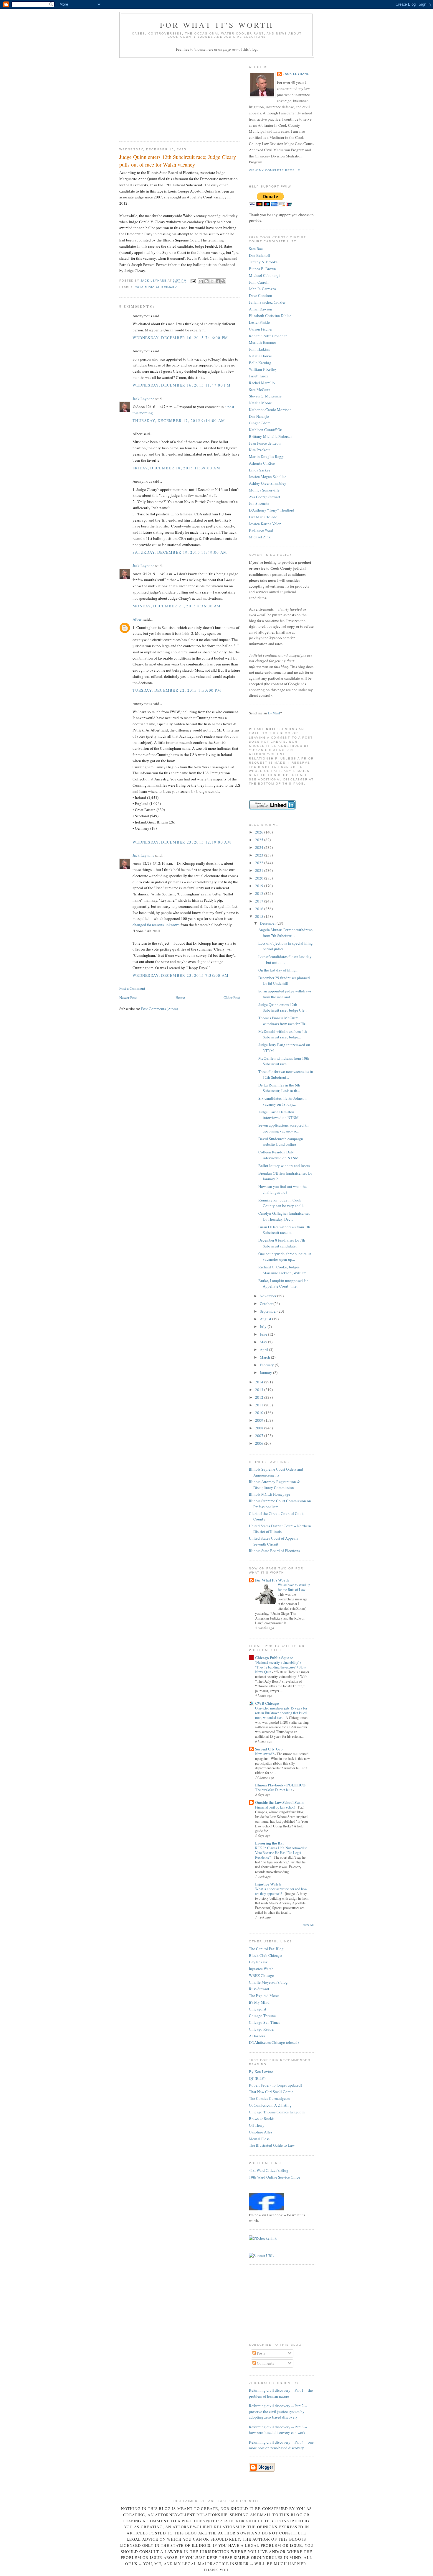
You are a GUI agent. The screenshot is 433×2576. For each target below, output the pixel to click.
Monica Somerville (264, 490)
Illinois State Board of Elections (274, 1551)
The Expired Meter (264, 1995)
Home (180, 997)
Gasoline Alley (261, 2132)
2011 (260, 1405)
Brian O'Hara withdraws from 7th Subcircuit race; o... (284, 1230)
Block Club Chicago (265, 1955)
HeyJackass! (259, 1962)
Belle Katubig (260, 363)
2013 (260, 1390)
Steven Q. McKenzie (265, 396)
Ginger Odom (260, 423)
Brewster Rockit (262, 2118)
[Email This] (201, 281)
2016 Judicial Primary (156, 287)
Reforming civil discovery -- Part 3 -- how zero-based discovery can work (278, 2430)
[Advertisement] (163, 98)
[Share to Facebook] (218, 281)
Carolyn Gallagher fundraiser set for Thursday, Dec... (284, 1216)
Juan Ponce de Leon (265, 443)
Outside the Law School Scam (279, 1802)
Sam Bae (256, 249)
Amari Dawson (261, 309)
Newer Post (128, 997)
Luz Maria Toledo (263, 517)
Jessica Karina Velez (265, 524)
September (269, 1311)
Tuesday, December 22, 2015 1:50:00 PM (177, 690)
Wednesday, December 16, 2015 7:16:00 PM (180, 338)
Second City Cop (269, 1749)
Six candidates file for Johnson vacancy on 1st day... (282, 1101)
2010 (260, 1413)
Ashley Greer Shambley (268, 483)
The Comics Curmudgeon (269, 2098)
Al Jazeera (257, 2036)
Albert (138, 619)
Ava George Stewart (265, 497)
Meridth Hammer (262, 342)
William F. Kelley (263, 369)
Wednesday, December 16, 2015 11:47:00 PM (182, 385)
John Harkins (259, 349)
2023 (260, 855)
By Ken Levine (261, 2072)
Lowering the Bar (270, 1843)
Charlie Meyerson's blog (268, 1982)
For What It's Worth (217, 25)
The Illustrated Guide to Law (272, 2145)
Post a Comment (132, 988)
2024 (260, 847)
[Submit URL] (261, 2256)
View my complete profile (275, 170)
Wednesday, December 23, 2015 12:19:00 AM (182, 842)
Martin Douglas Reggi (267, 456)
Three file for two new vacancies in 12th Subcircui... (286, 1074)
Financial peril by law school (276, 1807)
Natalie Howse (260, 356)
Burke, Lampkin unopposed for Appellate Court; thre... (283, 1283)
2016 (260, 909)
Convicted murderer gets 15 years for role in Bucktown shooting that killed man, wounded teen (281, 1713)
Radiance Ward (261, 530)
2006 (260, 1443)
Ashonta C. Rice (262, 463)
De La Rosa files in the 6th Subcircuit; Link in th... (279, 1088)
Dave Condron (261, 295)
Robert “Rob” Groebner (268, 336)
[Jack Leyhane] (267, 2209)
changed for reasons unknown (156, 925)
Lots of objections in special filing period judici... (286, 946)
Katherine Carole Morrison (270, 410)
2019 (260, 886)
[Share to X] (212, 281)
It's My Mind (259, 2002)
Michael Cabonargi (264, 275)
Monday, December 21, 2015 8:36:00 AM (177, 606)
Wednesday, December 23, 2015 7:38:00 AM (181, 975)
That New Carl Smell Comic (271, 2092)
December (268, 923)
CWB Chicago (267, 1703)
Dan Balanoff (260, 255)
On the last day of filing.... (279, 970)
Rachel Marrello (262, 383)
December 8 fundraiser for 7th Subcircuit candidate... (282, 1243)
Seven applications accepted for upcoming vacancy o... (284, 1128)
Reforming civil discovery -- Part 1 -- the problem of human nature (281, 2393)
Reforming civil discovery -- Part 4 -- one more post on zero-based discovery (281, 2445)
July (264, 1326)
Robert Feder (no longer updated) (275, 2085)
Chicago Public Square (274, 1657)
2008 (260, 1428)
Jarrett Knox (259, 376)
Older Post (232, 997)
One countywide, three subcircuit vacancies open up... (285, 1257)
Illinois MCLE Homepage (270, 1494)
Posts (261, 2353)
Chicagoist (258, 2009)
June (264, 1334)
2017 (260, 901)
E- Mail (274, 713)
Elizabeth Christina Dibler (270, 315)
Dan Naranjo (259, 416)
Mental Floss (259, 2139)
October (267, 1303)
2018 (260, 893)
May (264, 1342)
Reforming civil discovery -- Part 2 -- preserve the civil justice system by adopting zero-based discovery (278, 2411)
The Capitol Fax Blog (266, 1949)
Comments (265, 2363)
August (266, 1319)
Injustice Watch (268, 1884)
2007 (260, 1436)
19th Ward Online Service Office (275, 2177)
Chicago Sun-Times (265, 2022)
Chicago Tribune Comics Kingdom (277, 2112)
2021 (260, 870)
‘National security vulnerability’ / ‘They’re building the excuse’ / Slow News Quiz (281, 1667)
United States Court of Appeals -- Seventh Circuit (275, 1541)
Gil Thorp (257, 2125)
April (264, 1349)
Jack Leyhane (143, 399)
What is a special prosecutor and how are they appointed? (281, 1891)
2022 (260, 863)
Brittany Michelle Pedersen (271, 436)
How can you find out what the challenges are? (282, 1189)
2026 (260, 832)
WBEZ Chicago (262, 1975)
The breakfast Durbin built (274, 1790)
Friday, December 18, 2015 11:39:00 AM (176, 468)
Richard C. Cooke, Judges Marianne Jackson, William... (284, 1270)
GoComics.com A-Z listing (270, 2105)
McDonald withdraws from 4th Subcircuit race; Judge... (283, 1034)
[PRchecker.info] (263, 2238)
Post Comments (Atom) (160, 1009)
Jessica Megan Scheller (267, 476)
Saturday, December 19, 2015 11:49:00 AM (180, 552)
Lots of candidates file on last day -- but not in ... (285, 959)
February (267, 1365)
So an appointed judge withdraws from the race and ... (285, 994)
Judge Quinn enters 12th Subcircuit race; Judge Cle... (283, 1007)
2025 (260, 840)
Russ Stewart (259, 1989)
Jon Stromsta (259, 503)
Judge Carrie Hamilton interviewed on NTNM (279, 1115)
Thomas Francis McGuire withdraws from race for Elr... (283, 1021)
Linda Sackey (260, 470)
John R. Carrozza (262, 289)
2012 (260, 1397)
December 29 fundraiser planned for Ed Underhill (284, 981)
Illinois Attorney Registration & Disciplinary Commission (274, 1485)
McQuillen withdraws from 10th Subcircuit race (284, 1061)
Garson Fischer (261, 329)
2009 (260, 1420)
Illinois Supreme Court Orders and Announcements (276, 1472)
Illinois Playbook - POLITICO (280, 1785)
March (265, 1357)
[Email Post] (193, 281)
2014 (260, 1382)
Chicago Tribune (262, 2016)
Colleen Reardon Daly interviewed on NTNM (279, 1155)
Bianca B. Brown (262, 269)
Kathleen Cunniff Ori (266, 430)
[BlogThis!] (206, 281)
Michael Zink (260, 537)
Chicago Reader (262, 2029)
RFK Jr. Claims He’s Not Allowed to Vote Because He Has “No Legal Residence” (281, 1852)
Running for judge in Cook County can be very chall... (282, 1203)
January (266, 1372)
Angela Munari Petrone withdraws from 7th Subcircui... (285, 933)
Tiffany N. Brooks (263, 262)
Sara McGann (260, 389)
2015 (260, 916)
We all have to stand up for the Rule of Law (294, 1587)
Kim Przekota (260, 450)
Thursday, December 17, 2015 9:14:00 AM (179, 420)
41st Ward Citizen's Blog (269, 2170)
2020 (260, 878)
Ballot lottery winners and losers (284, 1165)
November (268, 1296)
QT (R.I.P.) (257, 2078)
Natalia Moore (260, 403)
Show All (308, 1925)
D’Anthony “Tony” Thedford (272, 510)
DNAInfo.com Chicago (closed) (274, 2042)
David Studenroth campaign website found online (281, 1142)
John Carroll (259, 282)
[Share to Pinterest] (223, 281)
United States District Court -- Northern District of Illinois (280, 1529)
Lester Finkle (259, 322)
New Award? (265, 1754)
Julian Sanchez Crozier (267, 302)
